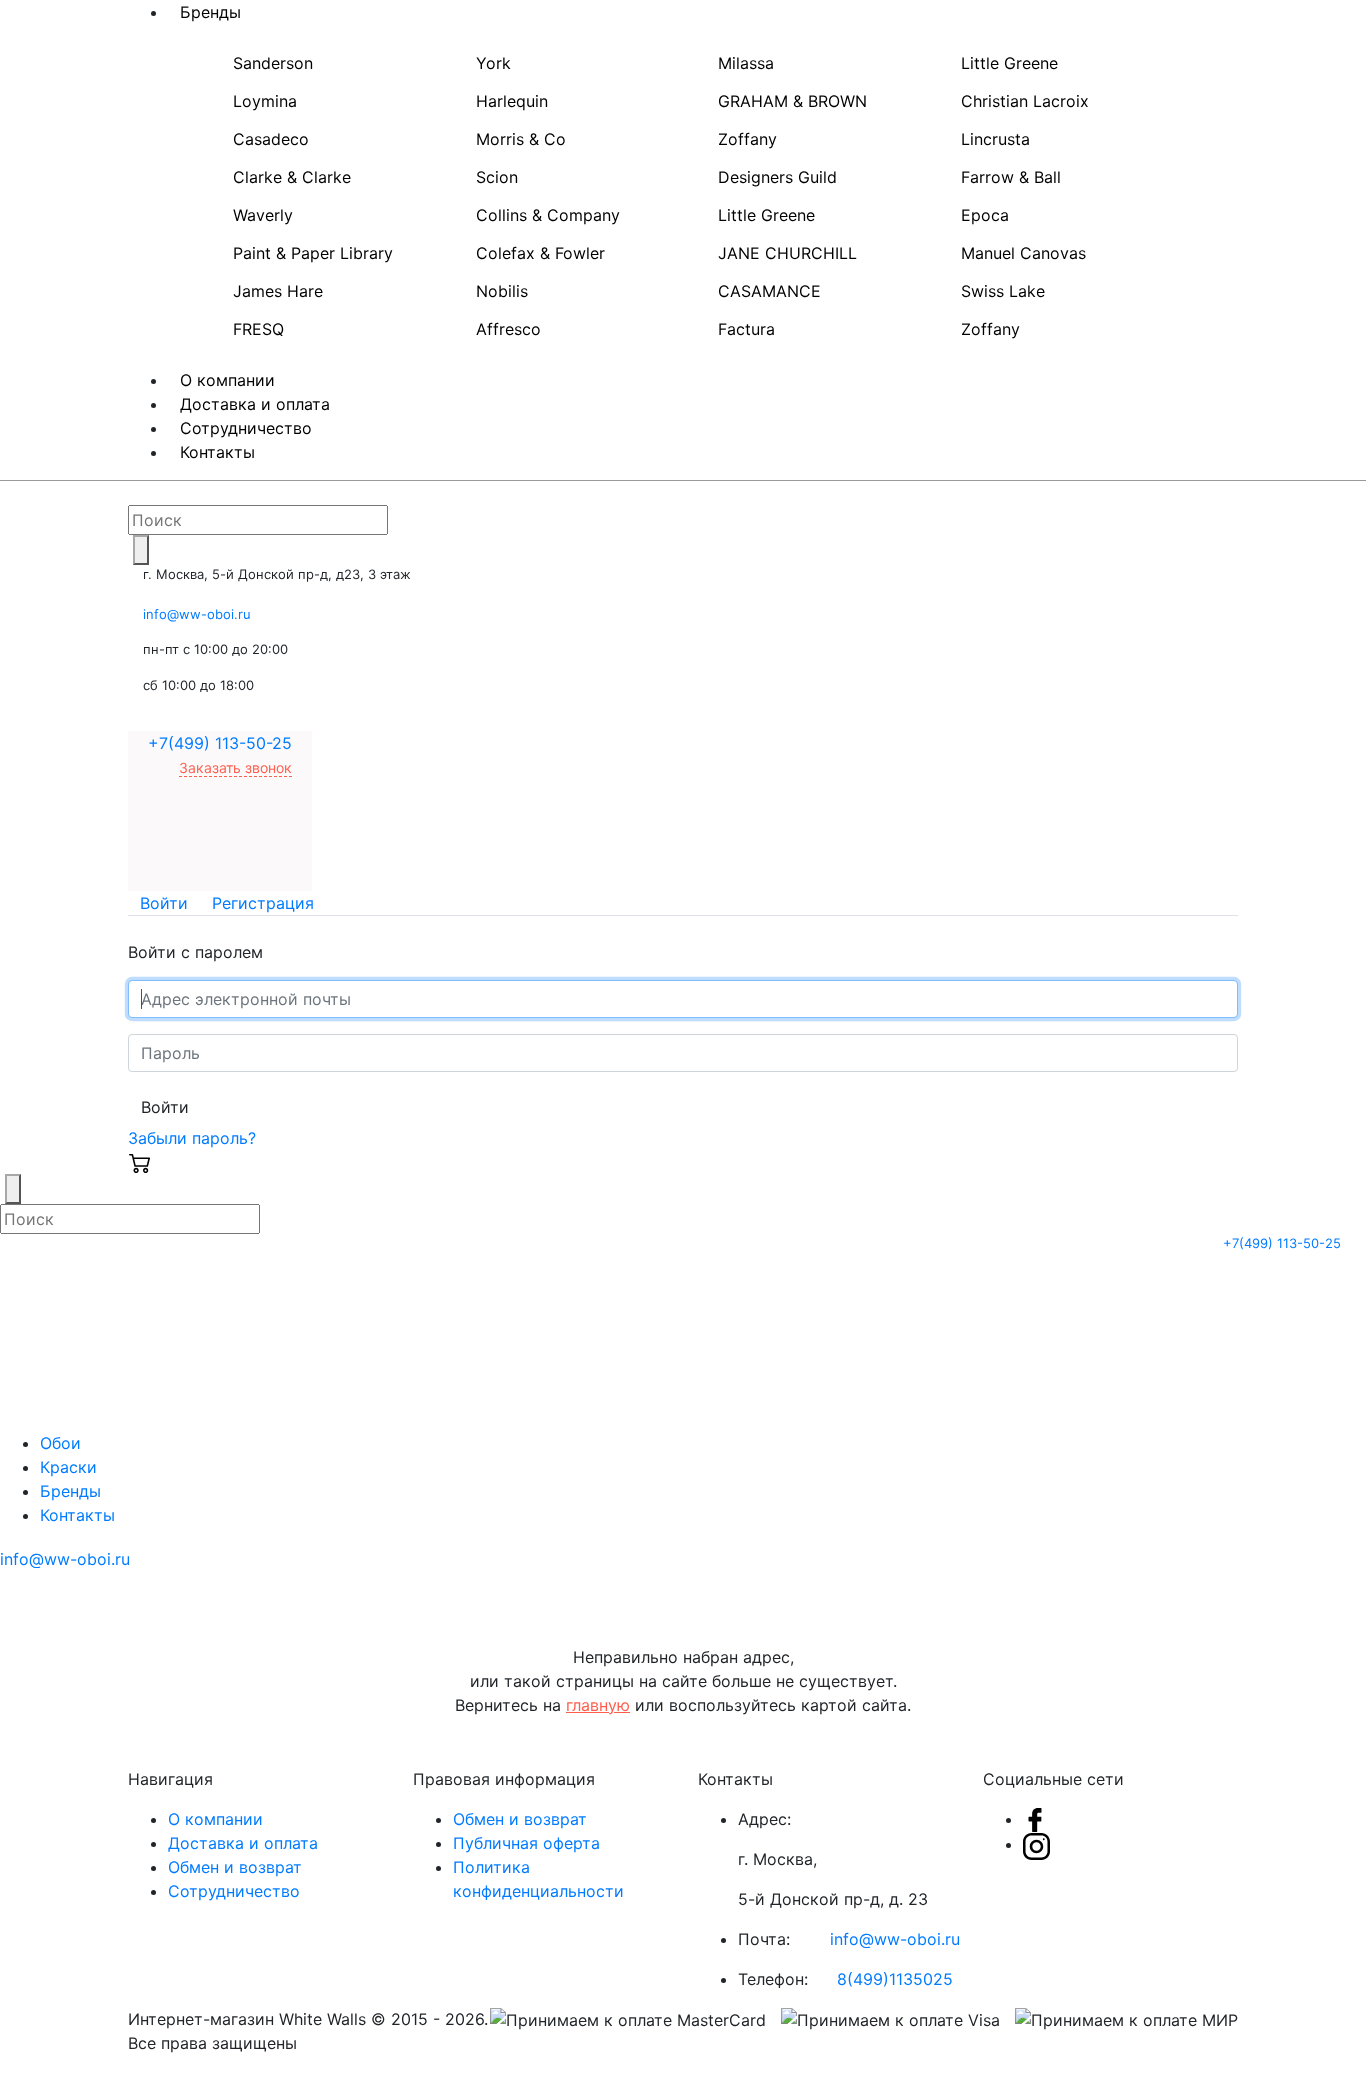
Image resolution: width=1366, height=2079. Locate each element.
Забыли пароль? (192, 1138)
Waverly (263, 215)
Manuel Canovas (1023, 253)
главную (598, 1705)
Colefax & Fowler (540, 253)
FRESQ (258, 329)
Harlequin (512, 101)
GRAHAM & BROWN (792, 101)
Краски (68, 1467)
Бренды (70, 1491)
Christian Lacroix (1025, 101)
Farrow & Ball (1011, 177)
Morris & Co (521, 139)
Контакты (217, 452)
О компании (215, 1819)
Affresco (508, 329)
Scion (497, 177)
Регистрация (263, 903)
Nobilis (502, 291)
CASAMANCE (769, 291)
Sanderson (273, 63)
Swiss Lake (1003, 291)
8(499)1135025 (895, 1979)
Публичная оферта (526, 1843)
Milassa (746, 63)
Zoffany (747, 139)
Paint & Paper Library (313, 253)
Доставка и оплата (243, 1843)
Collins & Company (548, 215)
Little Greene (1009, 63)
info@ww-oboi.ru (197, 614)
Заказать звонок (235, 767)
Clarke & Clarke (292, 177)
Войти (164, 903)
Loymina (265, 101)
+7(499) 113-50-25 (220, 743)
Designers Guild (777, 177)
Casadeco (271, 139)
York (493, 63)
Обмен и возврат (235, 1867)
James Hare (278, 291)
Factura (746, 329)
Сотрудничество (234, 1891)
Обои (60, 1443)
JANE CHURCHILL (787, 253)
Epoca (985, 215)
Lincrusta (995, 139)
